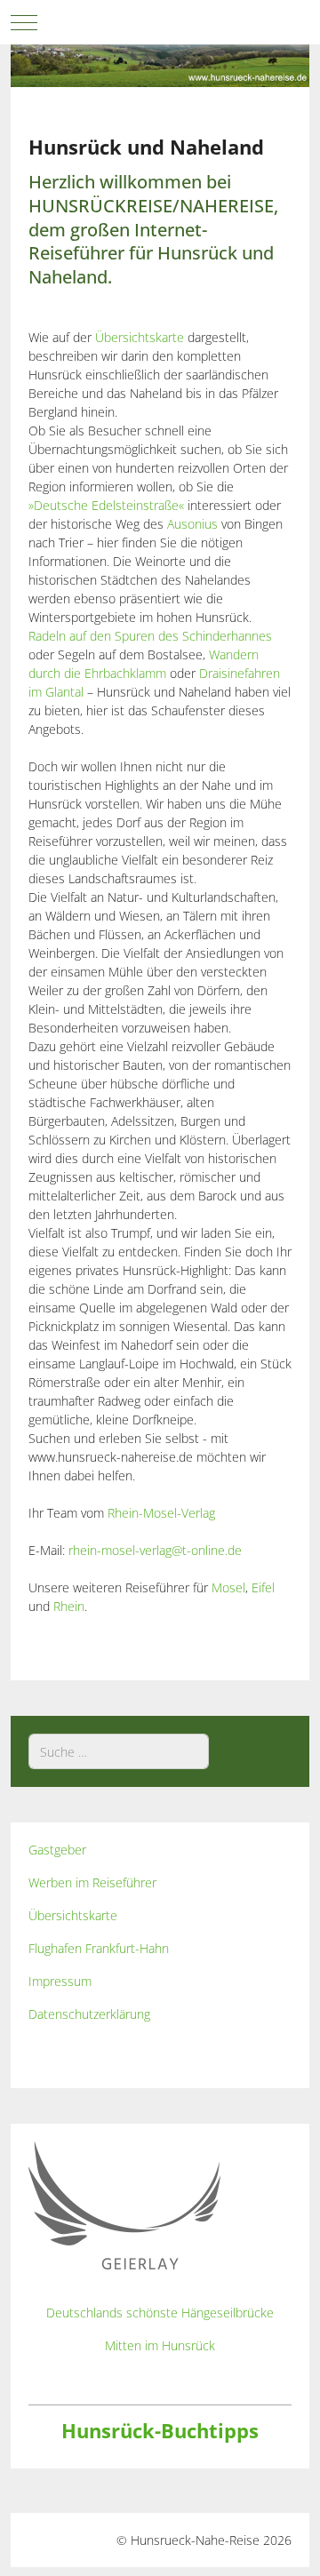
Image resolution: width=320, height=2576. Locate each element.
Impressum (60, 1981)
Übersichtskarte (140, 337)
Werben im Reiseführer (92, 1882)
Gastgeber (57, 1850)
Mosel (228, 1587)
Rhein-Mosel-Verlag (161, 1513)
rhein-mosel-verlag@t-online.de (155, 1550)
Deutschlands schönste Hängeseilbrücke (160, 2313)
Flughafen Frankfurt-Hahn (99, 1948)
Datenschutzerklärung (89, 2014)
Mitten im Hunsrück (160, 2345)
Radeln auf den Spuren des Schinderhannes (150, 636)
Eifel (263, 1587)
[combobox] (119, 1751)
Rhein (69, 1606)
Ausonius (192, 524)
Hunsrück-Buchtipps (160, 2431)
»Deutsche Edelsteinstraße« (106, 505)
